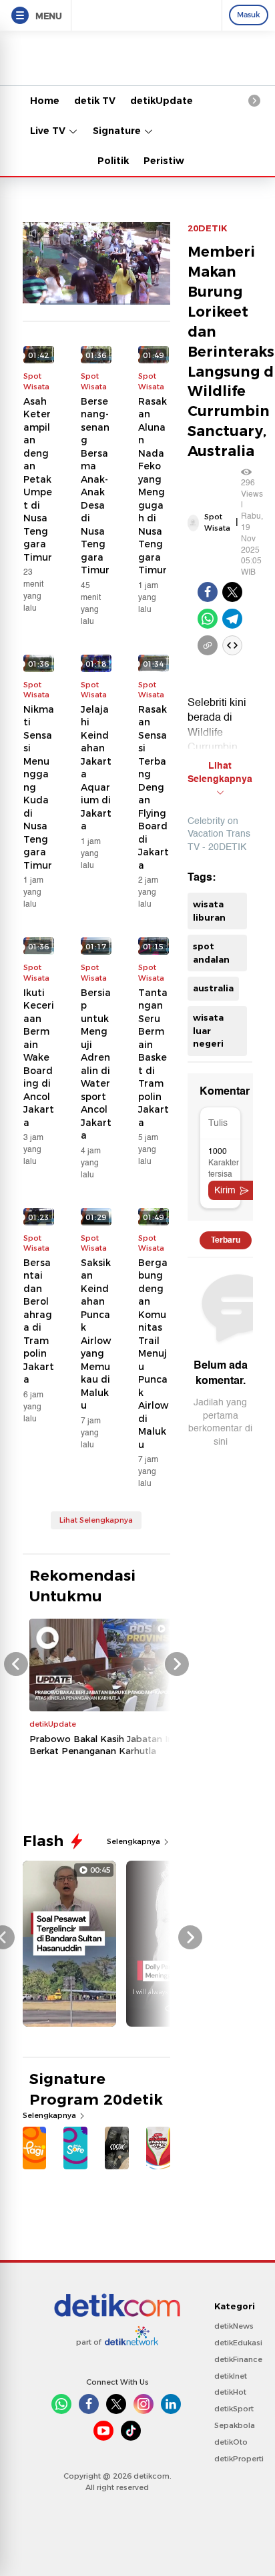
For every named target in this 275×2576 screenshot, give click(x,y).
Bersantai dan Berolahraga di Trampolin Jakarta (39, 1321)
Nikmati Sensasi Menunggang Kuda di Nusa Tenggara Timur (39, 787)
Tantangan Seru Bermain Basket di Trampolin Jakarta (154, 1058)
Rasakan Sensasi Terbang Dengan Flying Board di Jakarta (154, 787)
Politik (113, 161)
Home (45, 101)
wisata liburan (209, 911)
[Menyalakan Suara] (34, 234)
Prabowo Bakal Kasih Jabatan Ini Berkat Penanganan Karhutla (102, 1745)
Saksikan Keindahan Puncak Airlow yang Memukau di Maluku (96, 1334)
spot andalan (211, 953)
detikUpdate (162, 101)
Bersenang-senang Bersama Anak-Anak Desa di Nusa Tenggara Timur (95, 486)
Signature (118, 131)
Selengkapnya (134, 1841)
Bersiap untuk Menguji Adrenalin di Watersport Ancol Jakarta (96, 1064)
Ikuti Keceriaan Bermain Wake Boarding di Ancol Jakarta (39, 1058)
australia (213, 988)
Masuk (249, 15)
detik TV (95, 101)
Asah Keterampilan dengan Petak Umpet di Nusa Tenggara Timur (38, 479)
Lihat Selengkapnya (96, 1520)
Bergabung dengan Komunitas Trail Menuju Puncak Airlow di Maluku (153, 1354)
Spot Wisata (217, 522)
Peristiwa (167, 161)
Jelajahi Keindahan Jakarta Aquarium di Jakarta (96, 768)
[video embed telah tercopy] (232, 645)
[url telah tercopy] (208, 645)
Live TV (49, 131)
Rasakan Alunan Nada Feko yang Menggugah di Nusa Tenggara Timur (153, 486)
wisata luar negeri (208, 1030)
